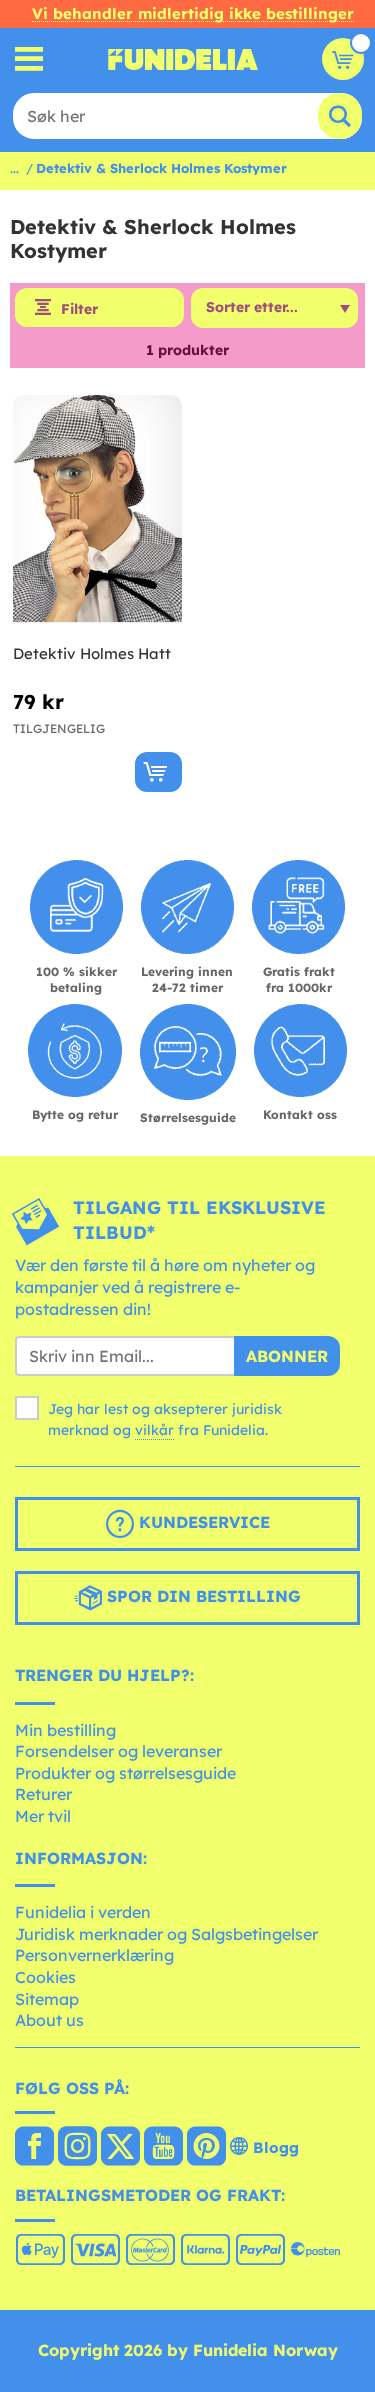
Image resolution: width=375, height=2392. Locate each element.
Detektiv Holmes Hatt (92, 653)
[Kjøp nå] (158, 772)
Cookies (45, 1977)
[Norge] (34, 2148)
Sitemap (47, 1999)
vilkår (154, 1430)
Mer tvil (43, 1816)
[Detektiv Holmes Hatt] (97, 509)
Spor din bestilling (201, 1596)
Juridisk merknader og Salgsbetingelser (166, 1934)
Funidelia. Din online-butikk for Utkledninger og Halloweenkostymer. (183, 59)
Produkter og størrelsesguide (125, 1773)
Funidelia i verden (83, 1912)
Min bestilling (65, 1730)
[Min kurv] (343, 59)
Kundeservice (202, 1522)
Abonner (287, 1356)
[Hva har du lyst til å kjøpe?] (29, 59)
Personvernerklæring (94, 1955)
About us (49, 2020)
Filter (79, 309)
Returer (43, 1794)
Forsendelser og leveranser (118, 1751)
